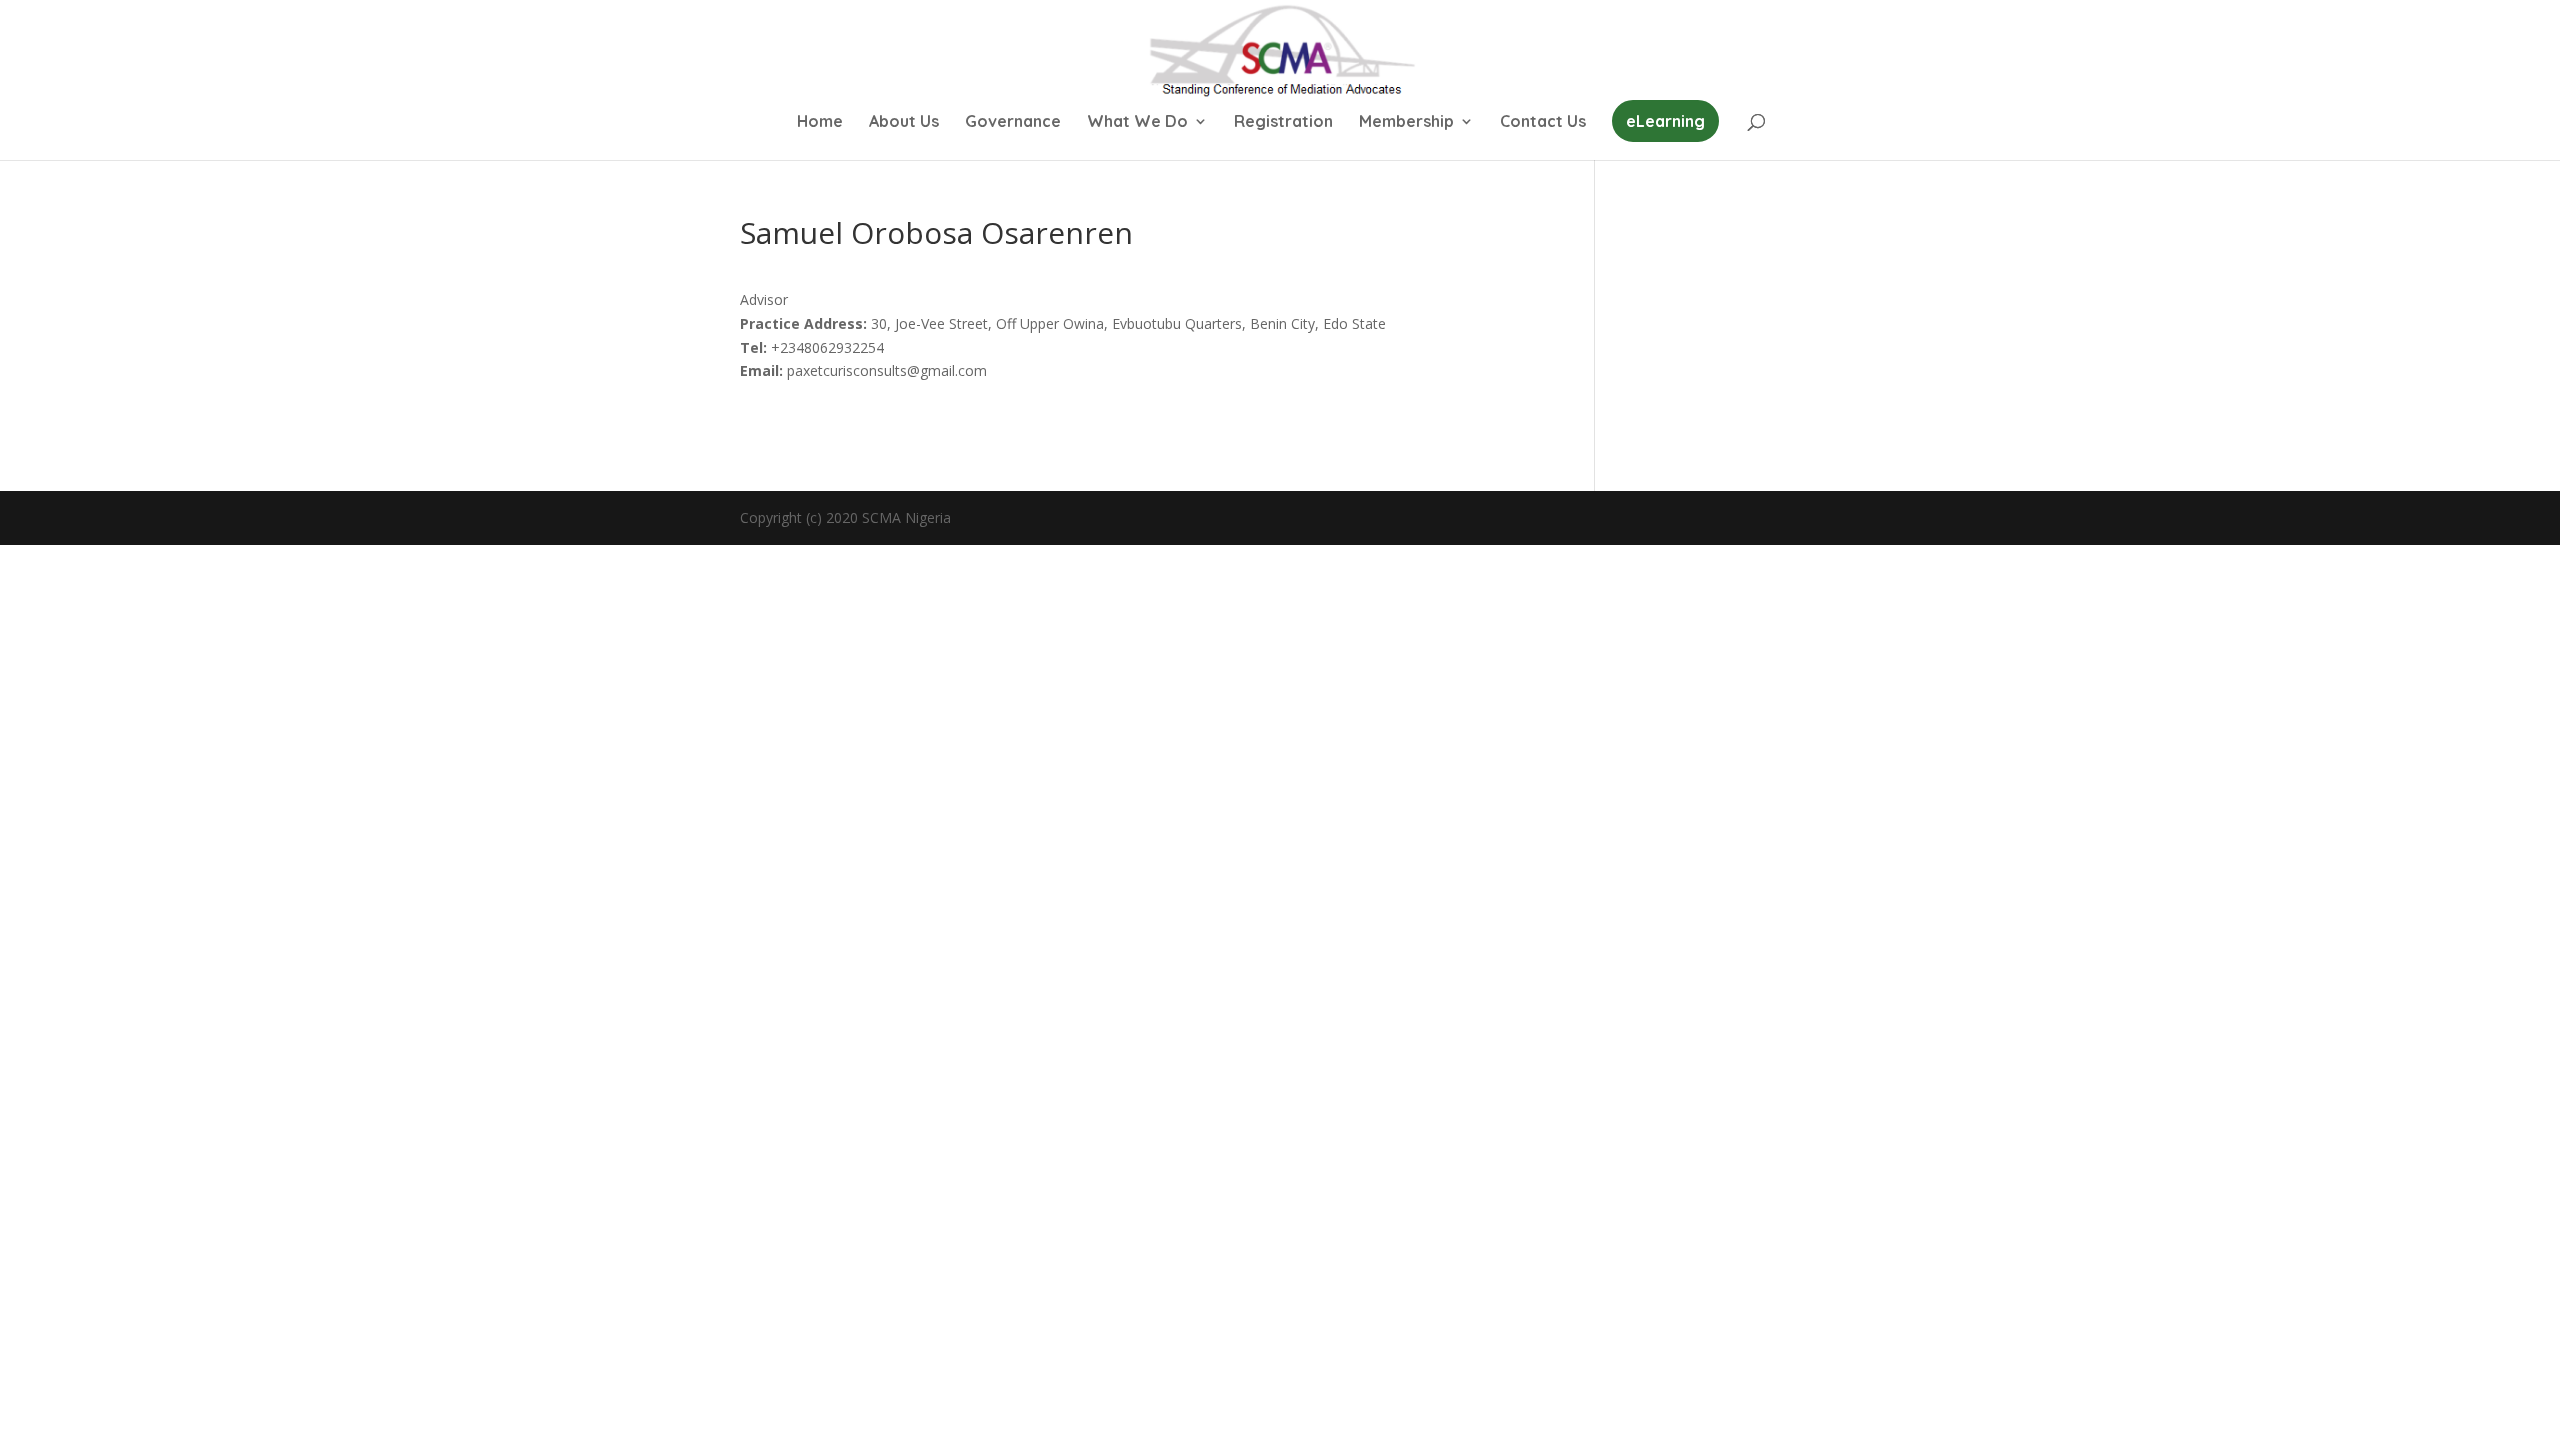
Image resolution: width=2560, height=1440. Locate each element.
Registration (1283, 122)
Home (820, 122)
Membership (1406, 122)
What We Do (1137, 122)
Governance (1013, 122)
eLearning (1665, 121)
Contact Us (1543, 122)
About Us (904, 122)
